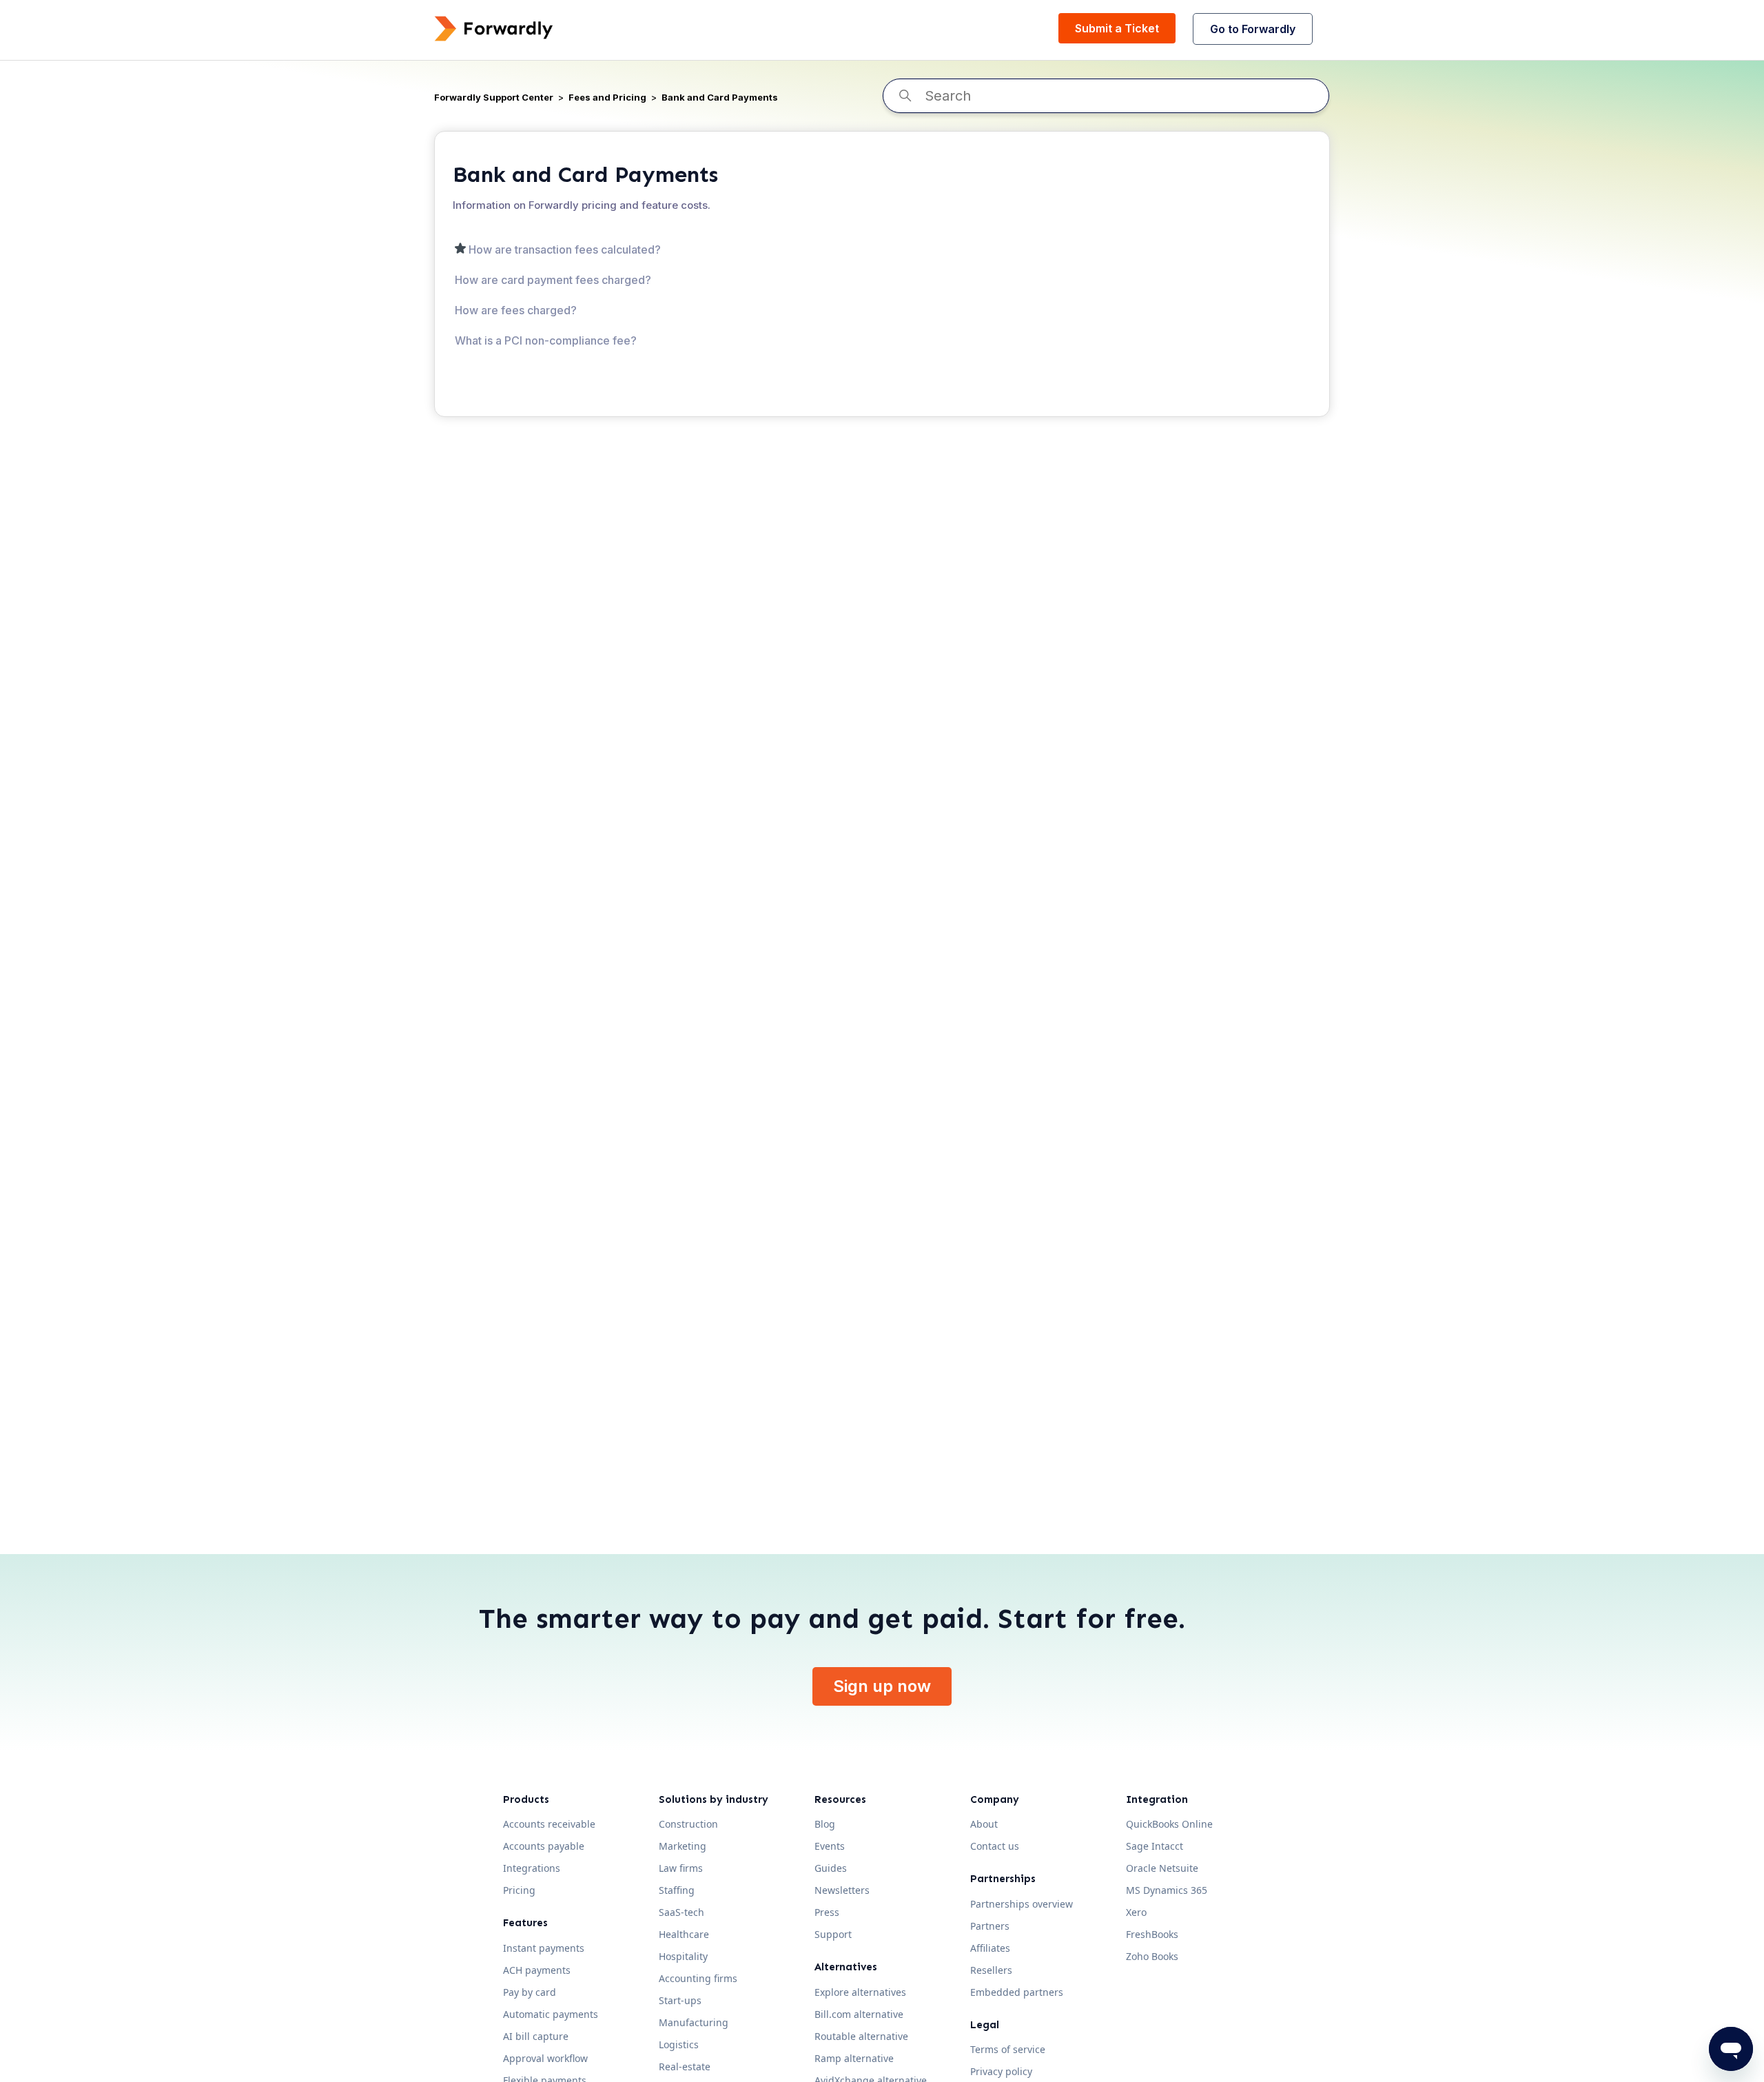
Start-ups (680, 2000)
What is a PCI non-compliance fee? (546, 340)
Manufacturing (694, 2022)
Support (833, 1934)
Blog (825, 1824)
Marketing (683, 1846)
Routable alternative (861, 2036)
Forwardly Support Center (494, 97)
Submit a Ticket (1117, 28)
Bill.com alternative (859, 2014)
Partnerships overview (1022, 1904)
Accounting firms (698, 1978)
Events (830, 1846)
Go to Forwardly (1253, 29)
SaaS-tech (681, 1912)
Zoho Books (1152, 1956)
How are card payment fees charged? (553, 280)
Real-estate (685, 2066)
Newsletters (842, 1890)
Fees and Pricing (607, 97)
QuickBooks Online (1169, 1824)
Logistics (679, 2044)
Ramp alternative (854, 2058)
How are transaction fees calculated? (565, 249)
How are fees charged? (516, 310)
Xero (1136, 1912)
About (984, 1824)
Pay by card (530, 1992)
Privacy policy (1001, 2071)
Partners (990, 1926)
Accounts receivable (549, 1824)
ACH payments (537, 1970)
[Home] (494, 29)
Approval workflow (545, 2058)
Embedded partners (1017, 1992)
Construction (688, 1824)
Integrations (532, 1868)
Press (827, 1912)
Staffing (677, 1890)
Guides (831, 1868)
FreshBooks (1152, 1934)
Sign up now (882, 1686)
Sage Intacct (1155, 1846)
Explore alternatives (860, 1992)
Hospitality (683, 1956)
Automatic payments (551, 2014)
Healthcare (684, 1934)
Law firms (681, 1868)
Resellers (991, 1970)
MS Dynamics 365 (1167, 1890)
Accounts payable (544, 1846)
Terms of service (1008, 2049)
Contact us (995, 1846)
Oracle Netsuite (1162, 1868)
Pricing (519, 1890)
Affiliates (990, 1948)
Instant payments (544, 1948)
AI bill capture (536, 2036)
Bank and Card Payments (720, 97)
